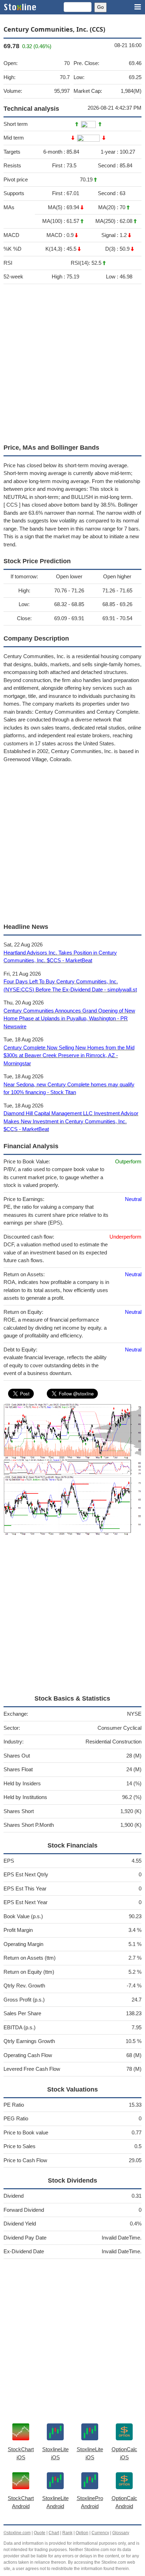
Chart (54, 2533)
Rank (67, 2533)
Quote (40, 2533)
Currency (100, 2533)
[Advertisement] (72, 362)
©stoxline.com (17, 2533)
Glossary (121, 2533)
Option (82, 2533)
